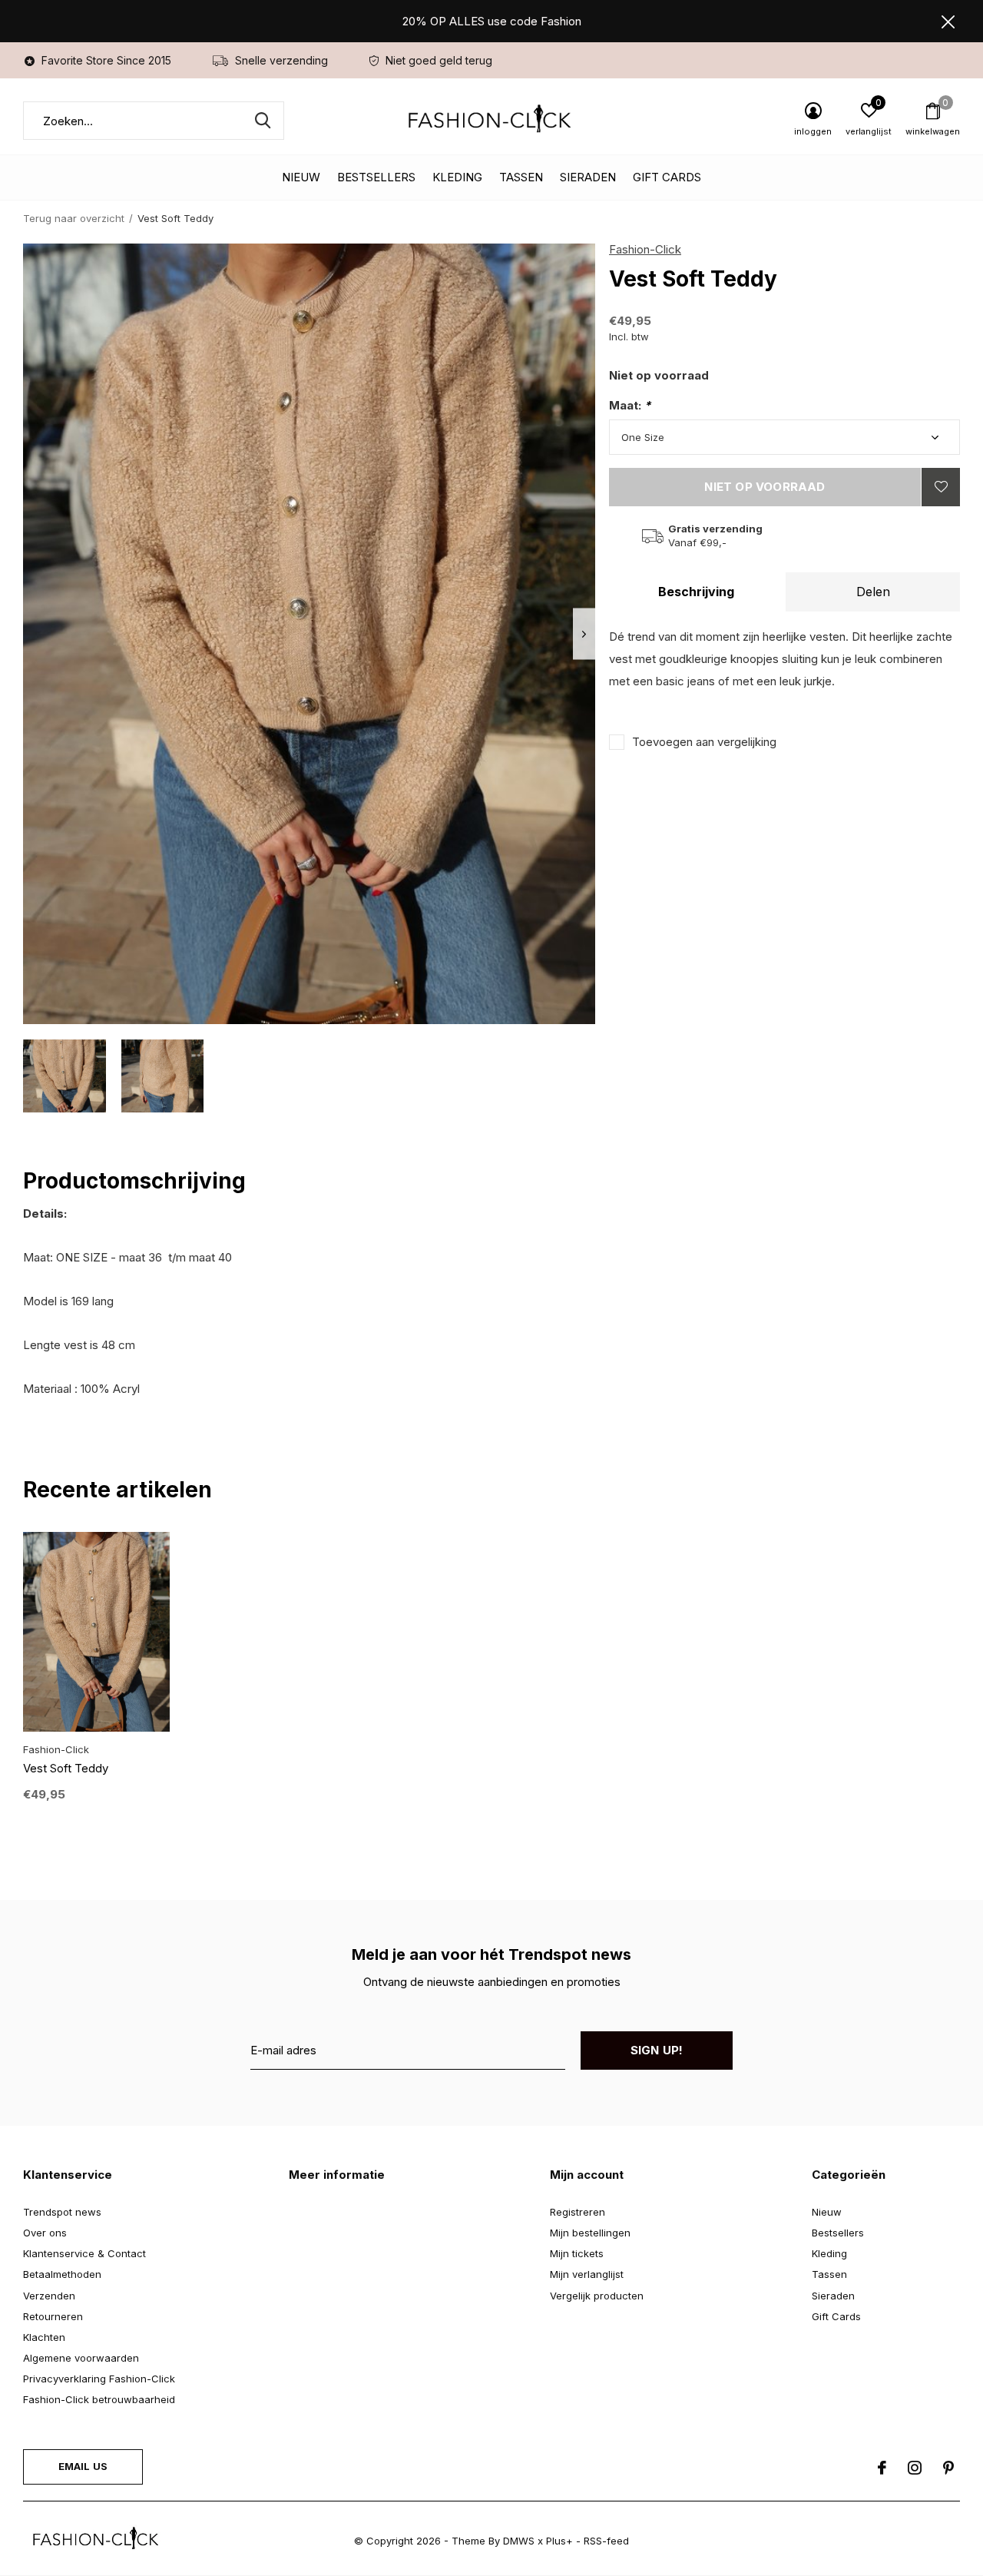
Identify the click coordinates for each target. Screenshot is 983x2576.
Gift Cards (667, 177)
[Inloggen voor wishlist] (941, 487)
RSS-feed (606, 2541)
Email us (83, 2466)
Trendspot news (62, 2212)
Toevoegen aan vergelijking (704, 742)
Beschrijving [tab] (696, 592)
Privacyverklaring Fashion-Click (99, 2379)
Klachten (44, 2337)
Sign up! (657, 2050)
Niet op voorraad (765, 487)
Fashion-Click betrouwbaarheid (99, 2399)
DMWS (519, 2541)
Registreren (578, 2212)
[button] (65, 1076)
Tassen (521, 177)
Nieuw (301, 177)
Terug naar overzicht (74, 218)
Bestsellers (376, 177)
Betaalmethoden (62, 2274)
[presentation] (584, 634)
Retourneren (53, 2316)
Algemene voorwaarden (81, 2358)
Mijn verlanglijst (587, 2274)
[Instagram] (915, 2468)
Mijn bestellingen (590, 2233)
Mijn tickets (577, 2253)
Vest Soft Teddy (66, 1768)
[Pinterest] (948, 2468)
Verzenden (49, 2296)
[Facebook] (882, 2468)
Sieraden (588, 177)
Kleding (457, 177)
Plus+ (559, 2541)
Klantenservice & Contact (84, 2253)
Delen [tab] (873, 592)
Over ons (45, 2233)
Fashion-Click (645, 249)
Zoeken (263, 121)
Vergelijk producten (597, 2296)
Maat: (630, 405)
